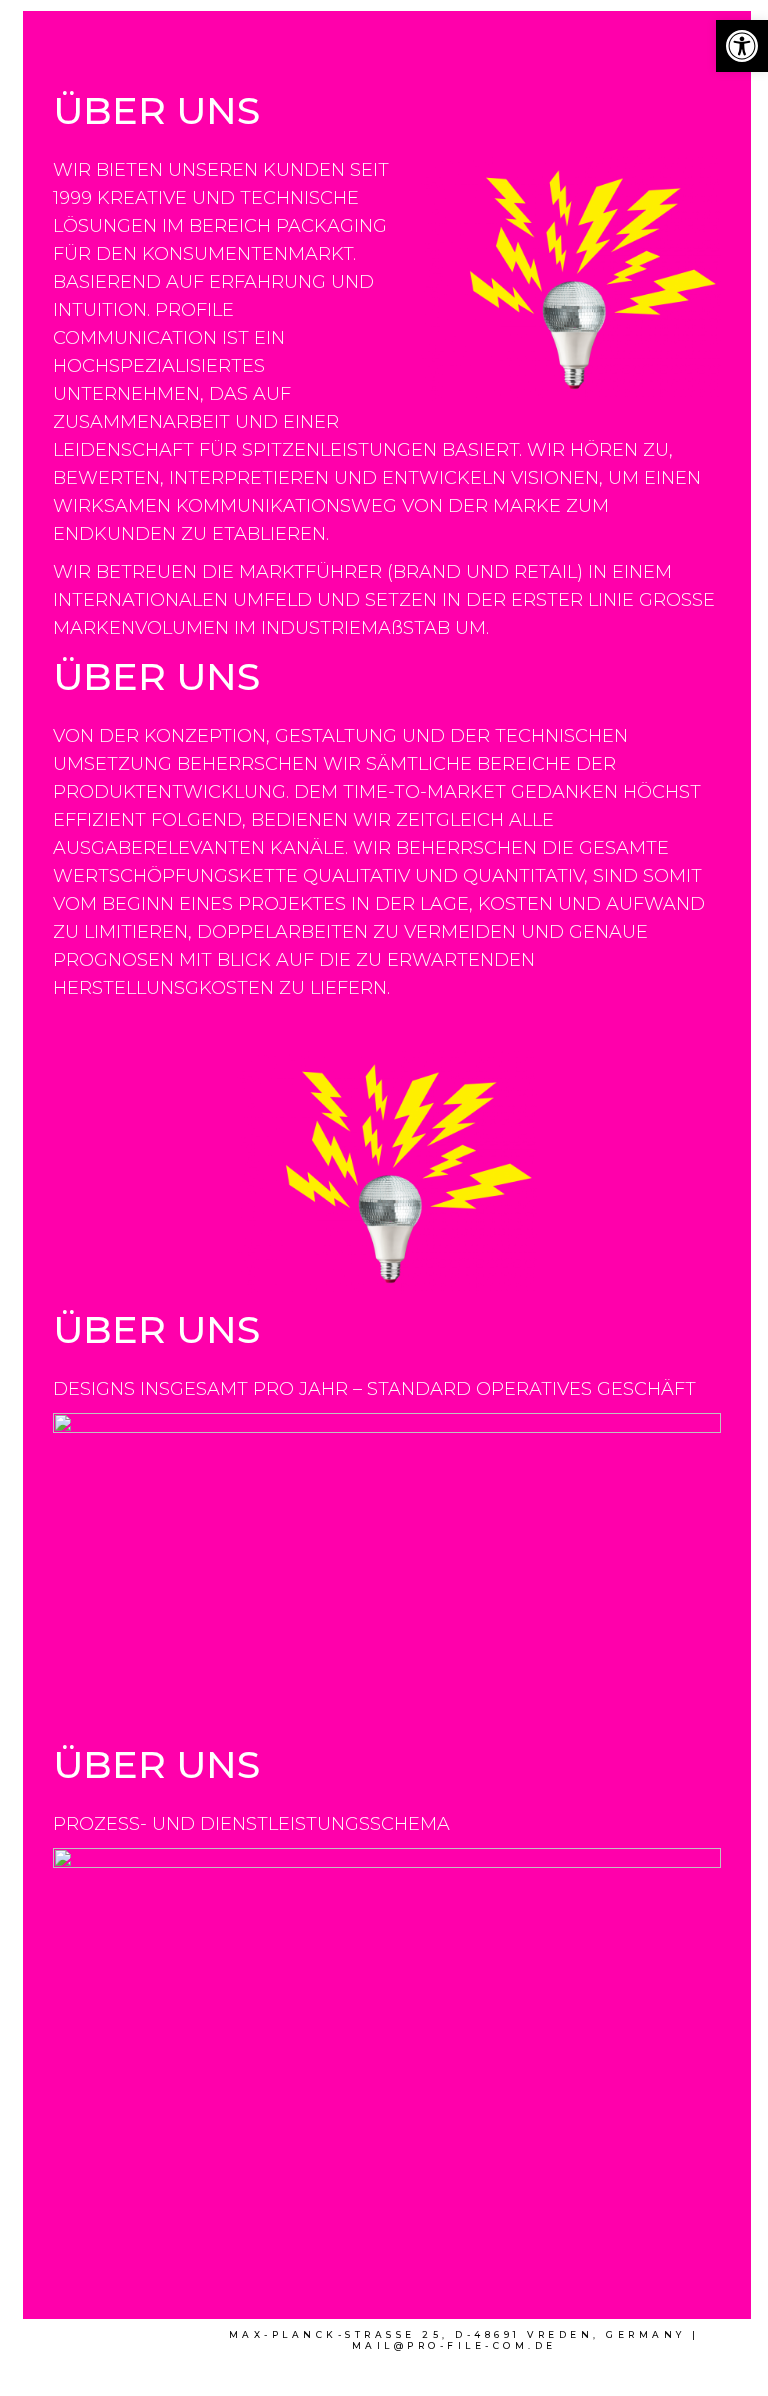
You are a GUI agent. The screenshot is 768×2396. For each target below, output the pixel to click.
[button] (742, 46)
